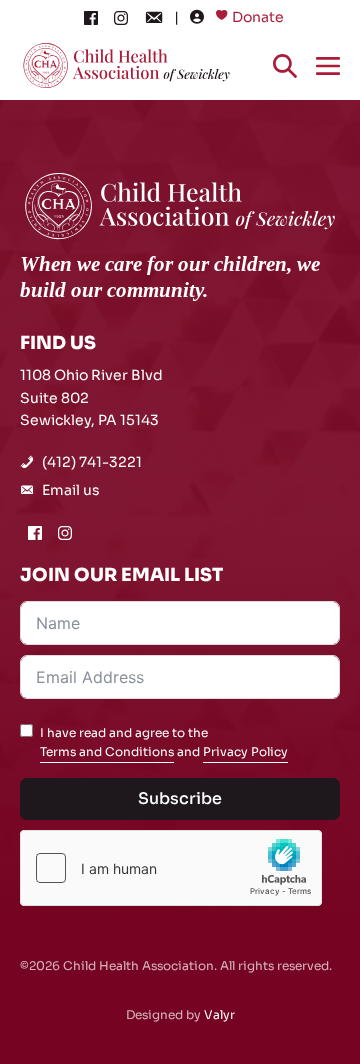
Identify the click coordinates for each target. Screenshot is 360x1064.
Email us (71, 490)
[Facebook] (91, 17)
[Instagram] (121, 17)
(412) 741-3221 (92, 462)
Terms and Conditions (107, 751)
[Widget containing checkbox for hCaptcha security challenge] (171, 868)
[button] (285, 65)
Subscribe (180, 798)
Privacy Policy (245, 751)
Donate (258, 17)
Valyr (219, 1014)
